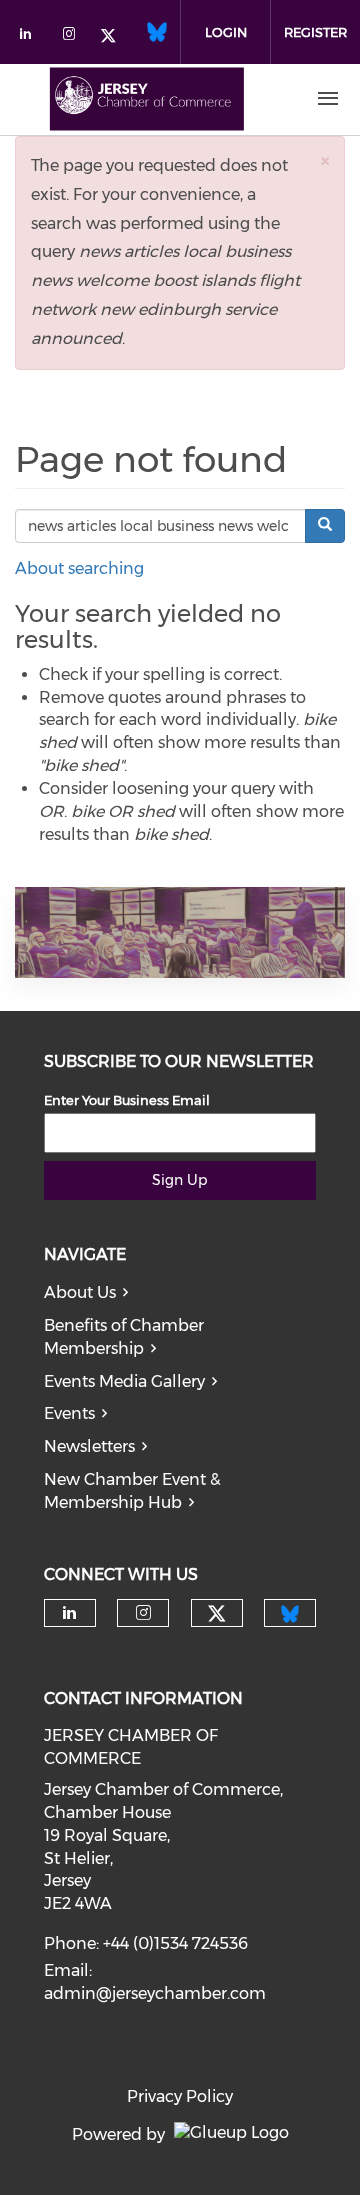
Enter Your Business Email (127, 1100)
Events (69, 1413)
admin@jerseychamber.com (155, 1993)
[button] (325, 160)
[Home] (147, 99)
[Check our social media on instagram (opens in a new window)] (73, 37)
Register (315, 32)
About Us (80, 1292)
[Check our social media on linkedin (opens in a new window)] (31, 37)
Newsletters (89, 1446)
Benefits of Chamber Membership (124, 1337)
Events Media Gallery (124, 1381)
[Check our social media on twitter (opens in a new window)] (115, 37)
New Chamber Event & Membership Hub (132, 1491)
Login (226, 32)
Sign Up (179, 1180)
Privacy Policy (180, 2096)
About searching (79, 568)
